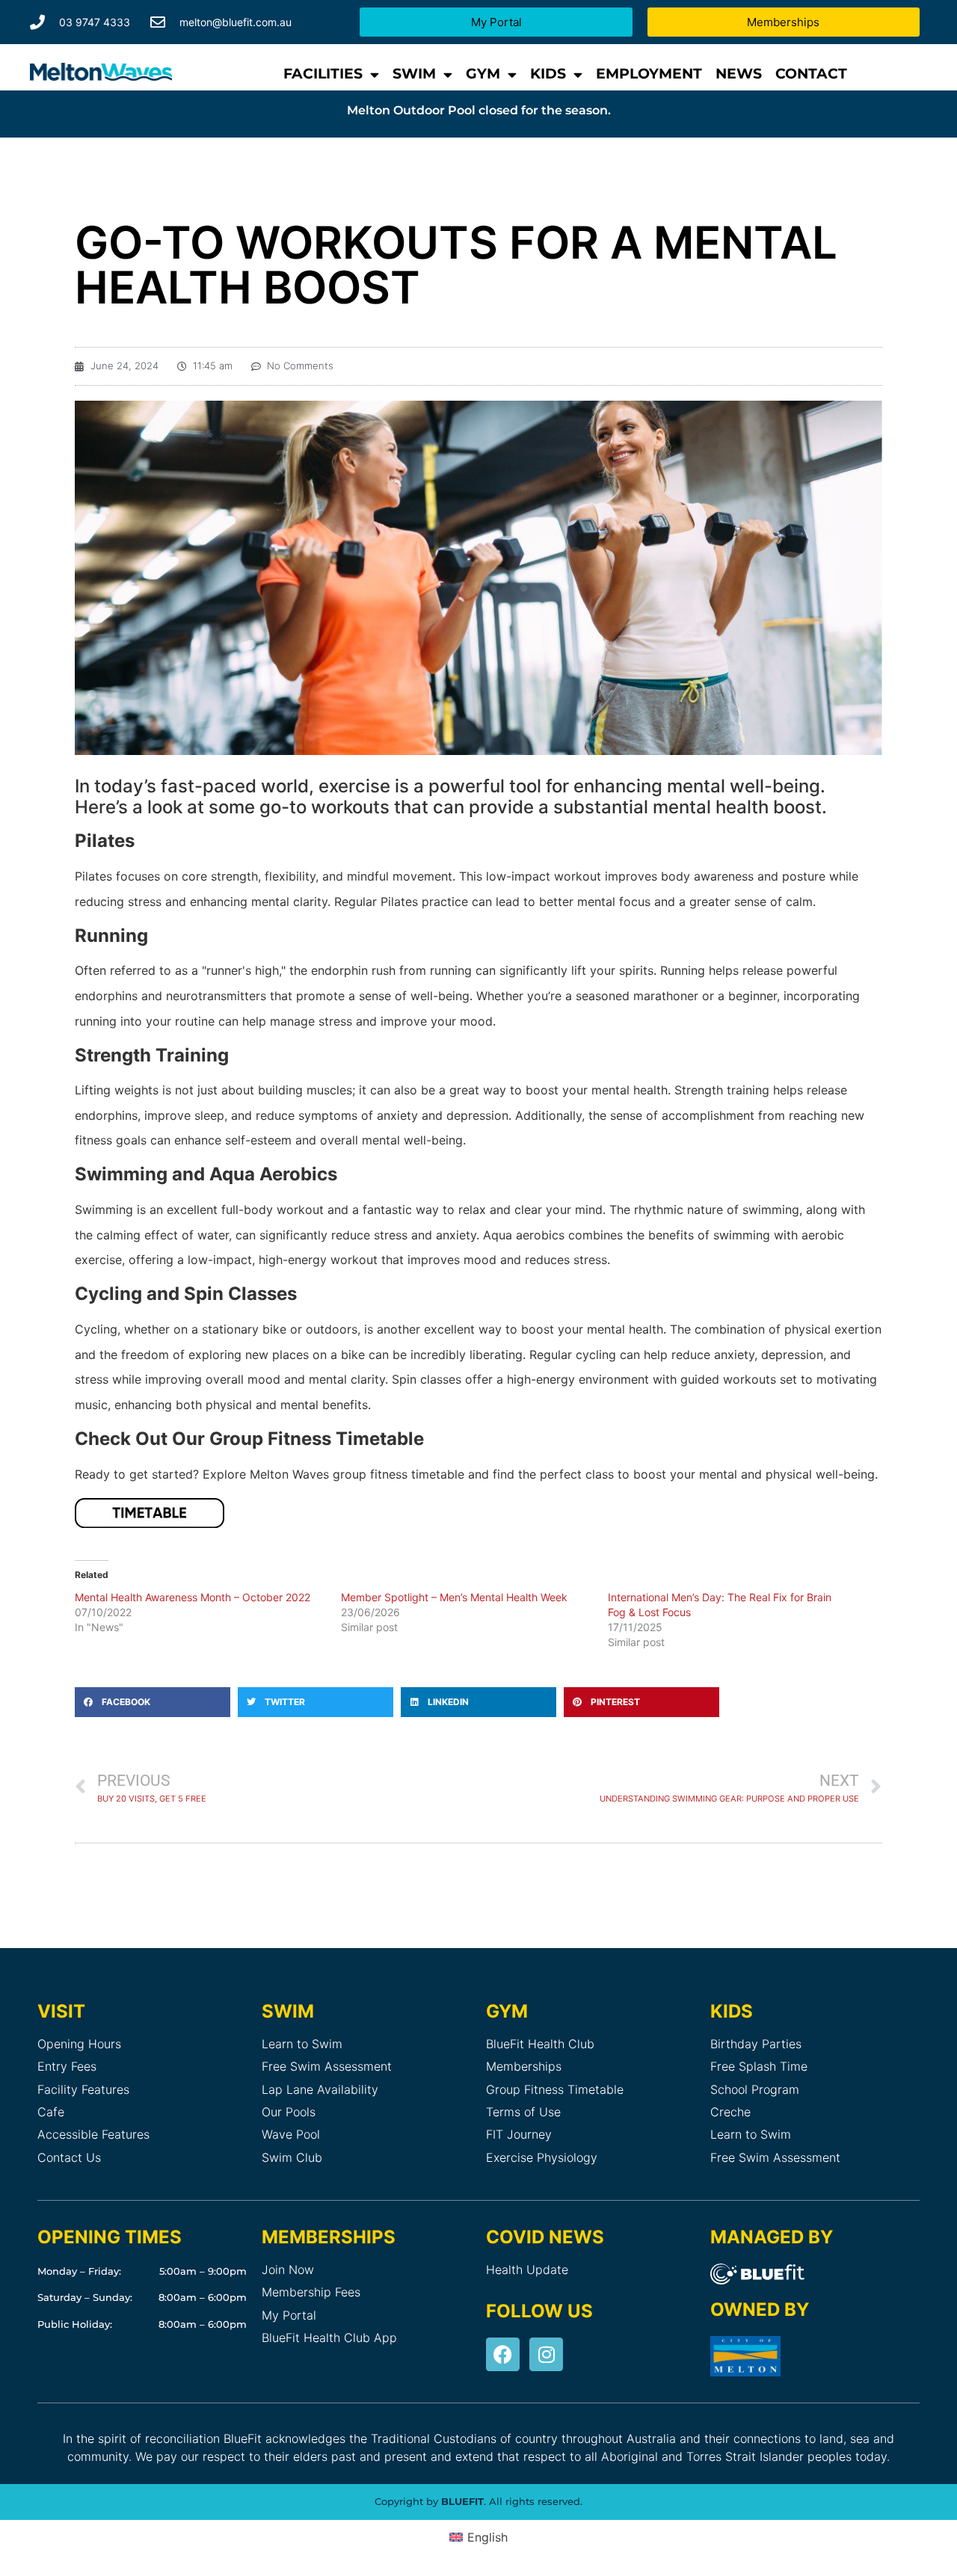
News (739, 74)
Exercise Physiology (542, 2157)
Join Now (288, 2270)
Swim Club (292, 2157)
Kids (548, 74)
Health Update (527, 2270)
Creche (730, 2112)
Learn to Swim (302, 2044)
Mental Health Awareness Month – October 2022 (193, 1597)
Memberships (524, 2066)
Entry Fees (67, 2066)
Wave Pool (291, 2134)
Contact (811, 74)
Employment (649, 74)
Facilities (323, 74)
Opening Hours (79, 2044)
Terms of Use (523, 2112)
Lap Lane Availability (320, 2089)
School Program (755, 2089)
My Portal (289, 2315)
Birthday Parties (756, 2044)
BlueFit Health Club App (329, 2338)
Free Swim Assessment (327, 2066)
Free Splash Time (759, 2066)
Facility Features (83, 2089)
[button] (153, 1702)
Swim (414, 74)
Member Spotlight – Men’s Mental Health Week (454, 1597)
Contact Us (69, 2157)
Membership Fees (311, 2292)
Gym (483, 74)
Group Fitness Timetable (555, 2089)
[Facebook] (503, 2354)
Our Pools (289, 2112)
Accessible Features (93, 2134)
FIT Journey (519, 2134)
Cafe (51, 2112)
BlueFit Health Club (540, 2044)
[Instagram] (546, 2354)
